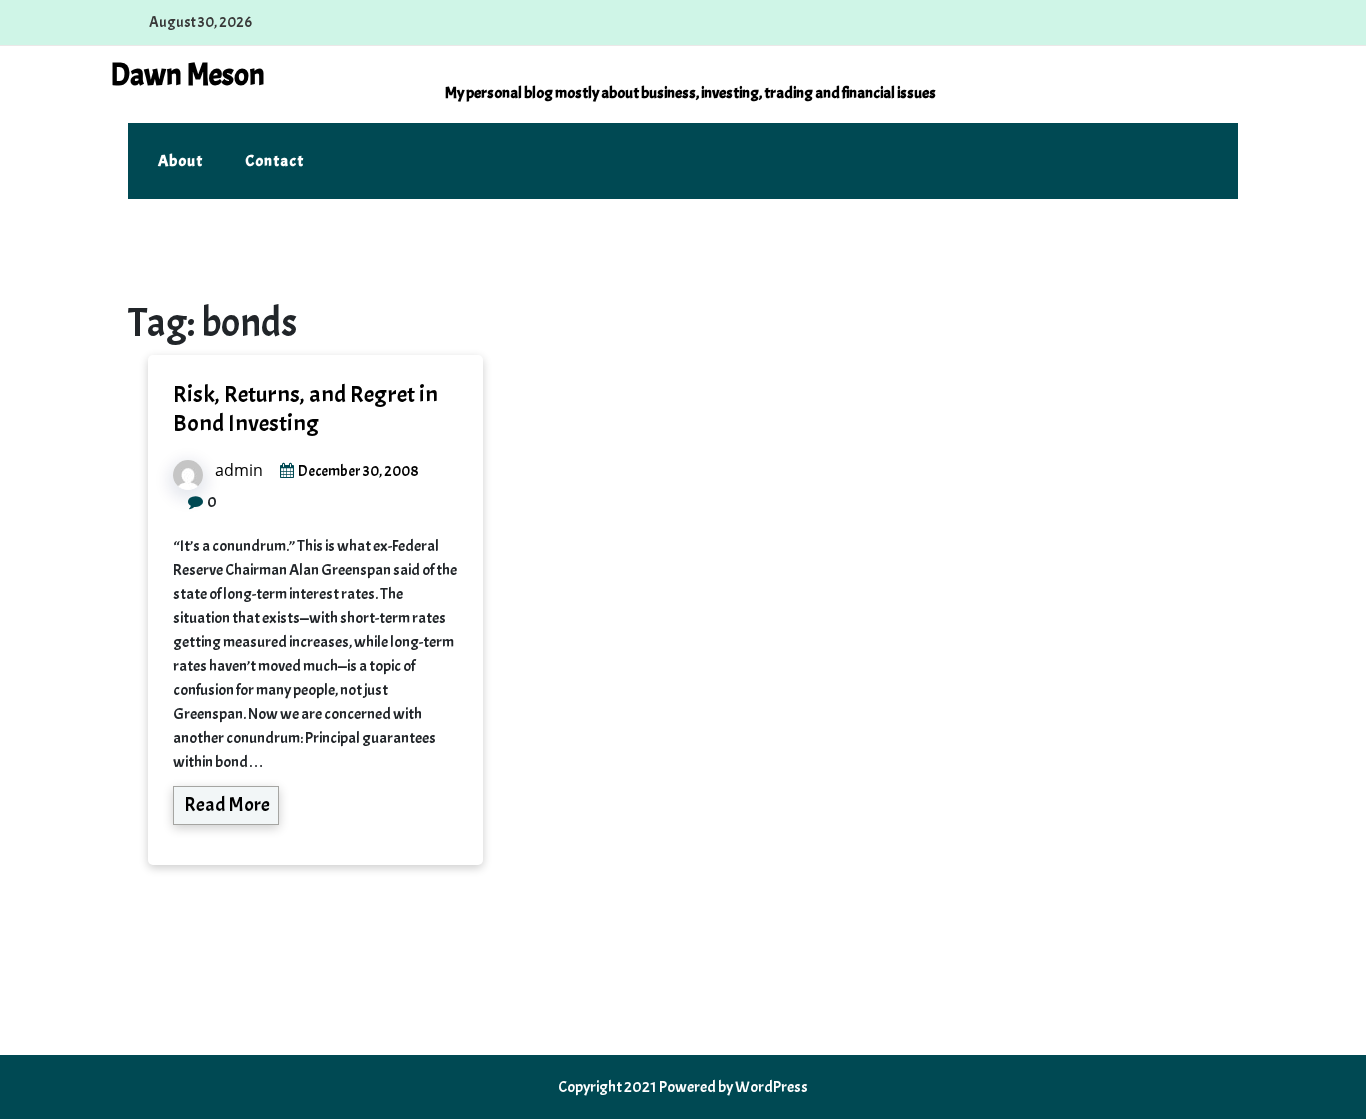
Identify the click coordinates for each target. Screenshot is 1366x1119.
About (180, 161)
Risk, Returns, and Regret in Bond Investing (305, 408)
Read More (227, 804)
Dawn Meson (187, 75)
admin (239, 470)
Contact (274, 161)
